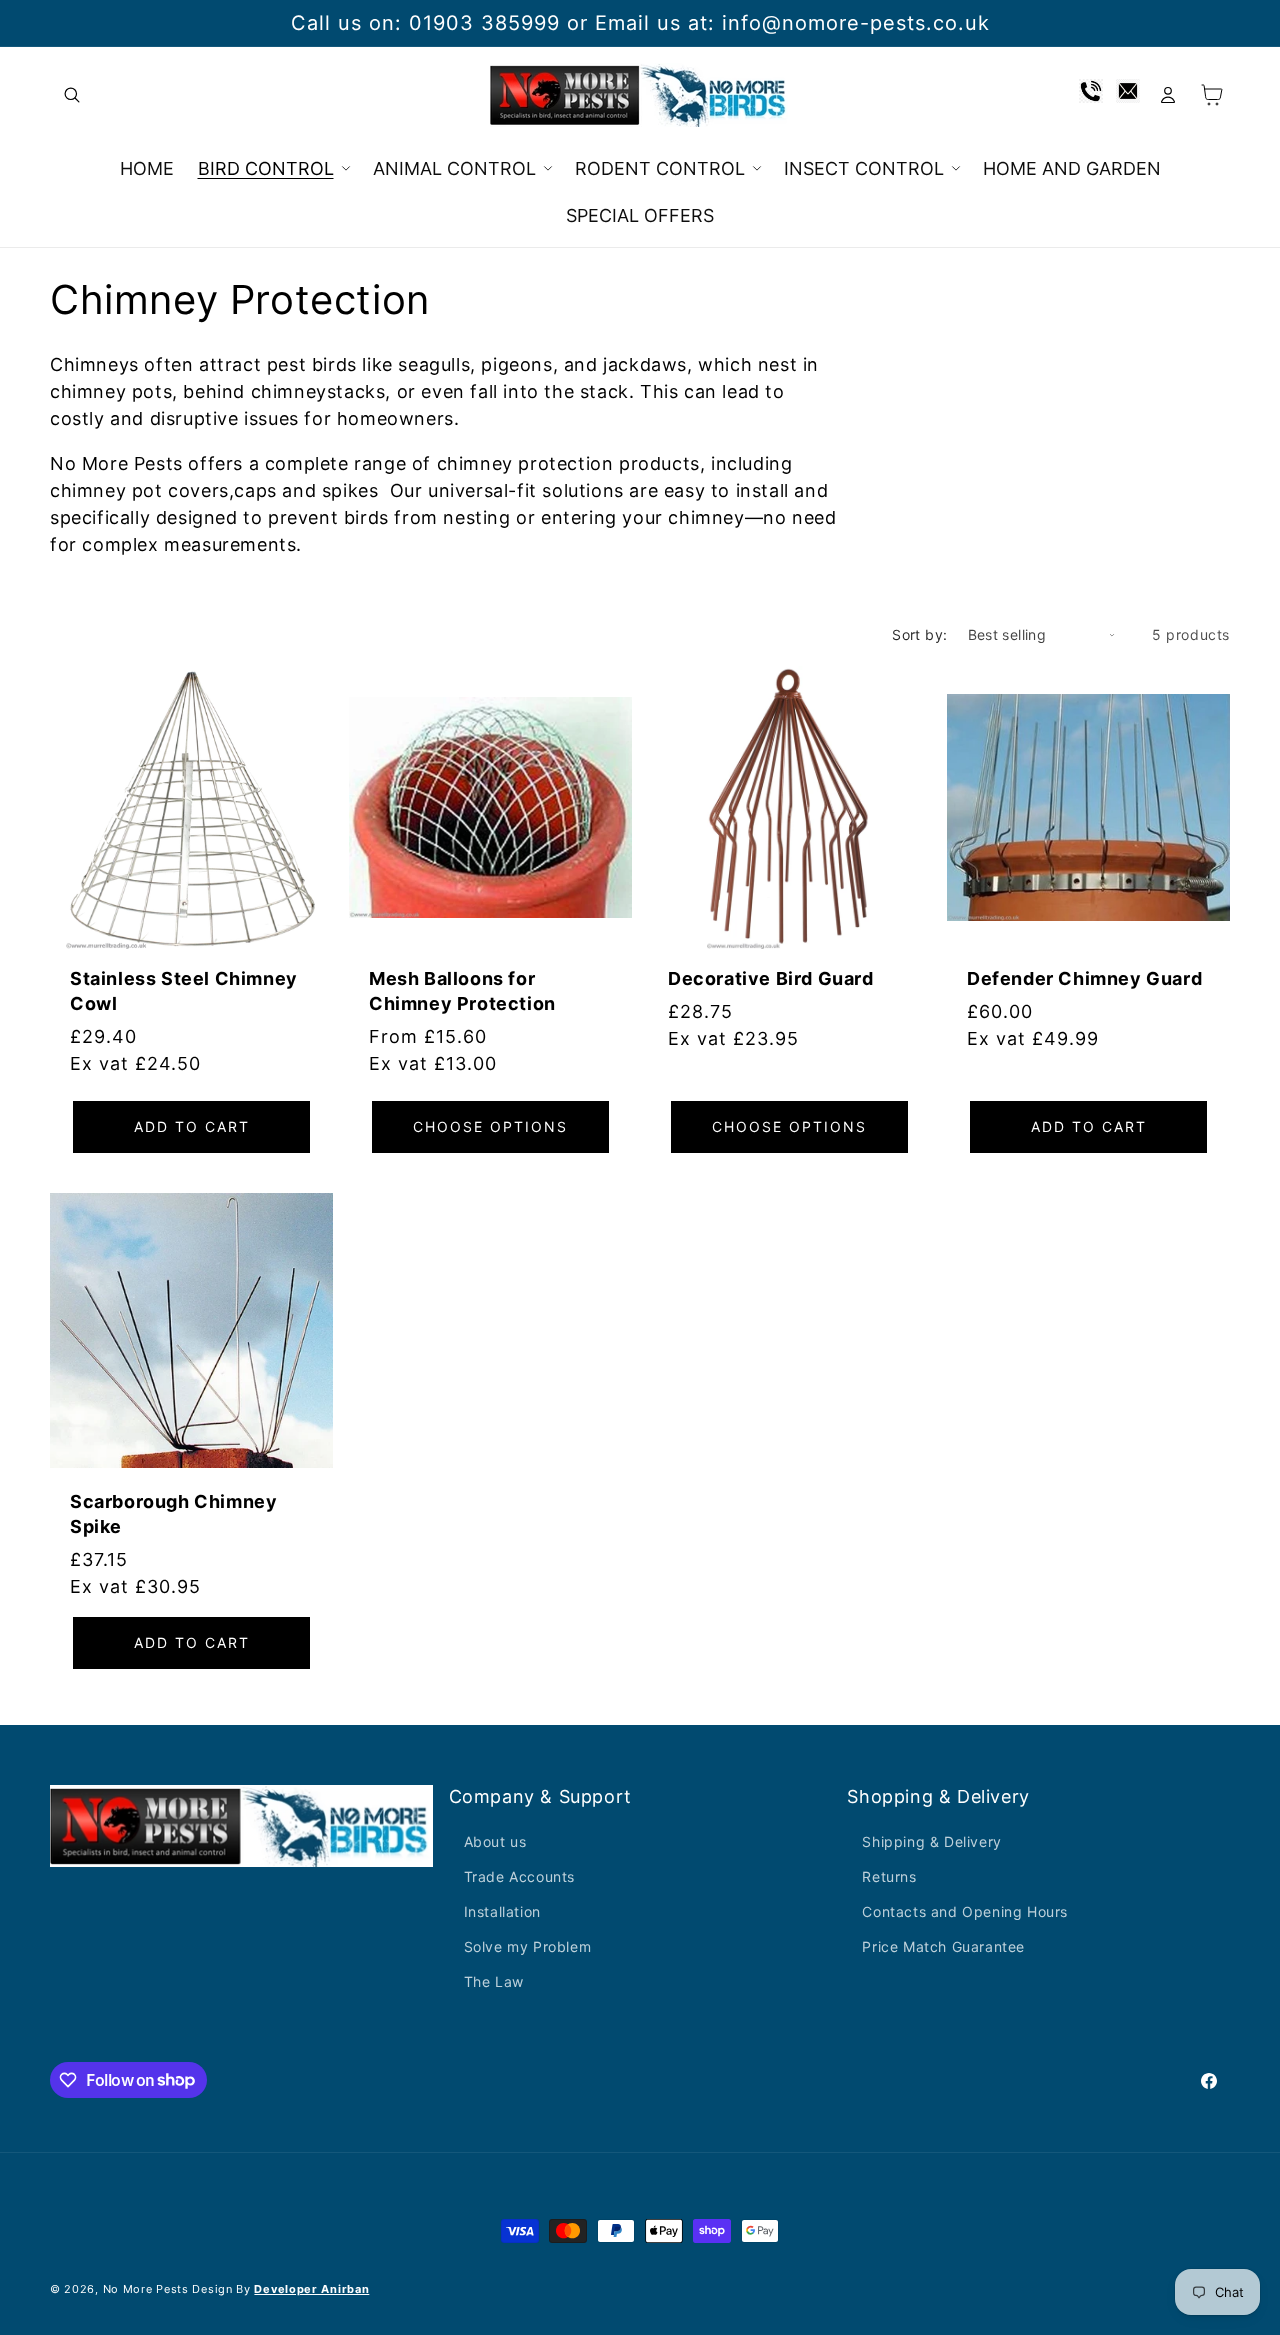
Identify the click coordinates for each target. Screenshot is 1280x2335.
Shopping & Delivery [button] (938, 1796)
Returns (889, 1876)
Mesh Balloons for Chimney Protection (462, 991)
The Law (494, 1981)
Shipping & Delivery (931, 1841)
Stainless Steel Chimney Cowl (184, 991)
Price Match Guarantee (943, 1946)
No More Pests (146, 2289)
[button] (72, 95)
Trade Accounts (519, 1876)
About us (495, 1841)
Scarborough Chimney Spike (173, 1514)
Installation (502, 1911)
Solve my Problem (528, 1946)
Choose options (490, 1126)
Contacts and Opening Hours (965, 1911)
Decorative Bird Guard (771, 978)
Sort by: (919, 634)
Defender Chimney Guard (1084, 978)
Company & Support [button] (540, 1796)
